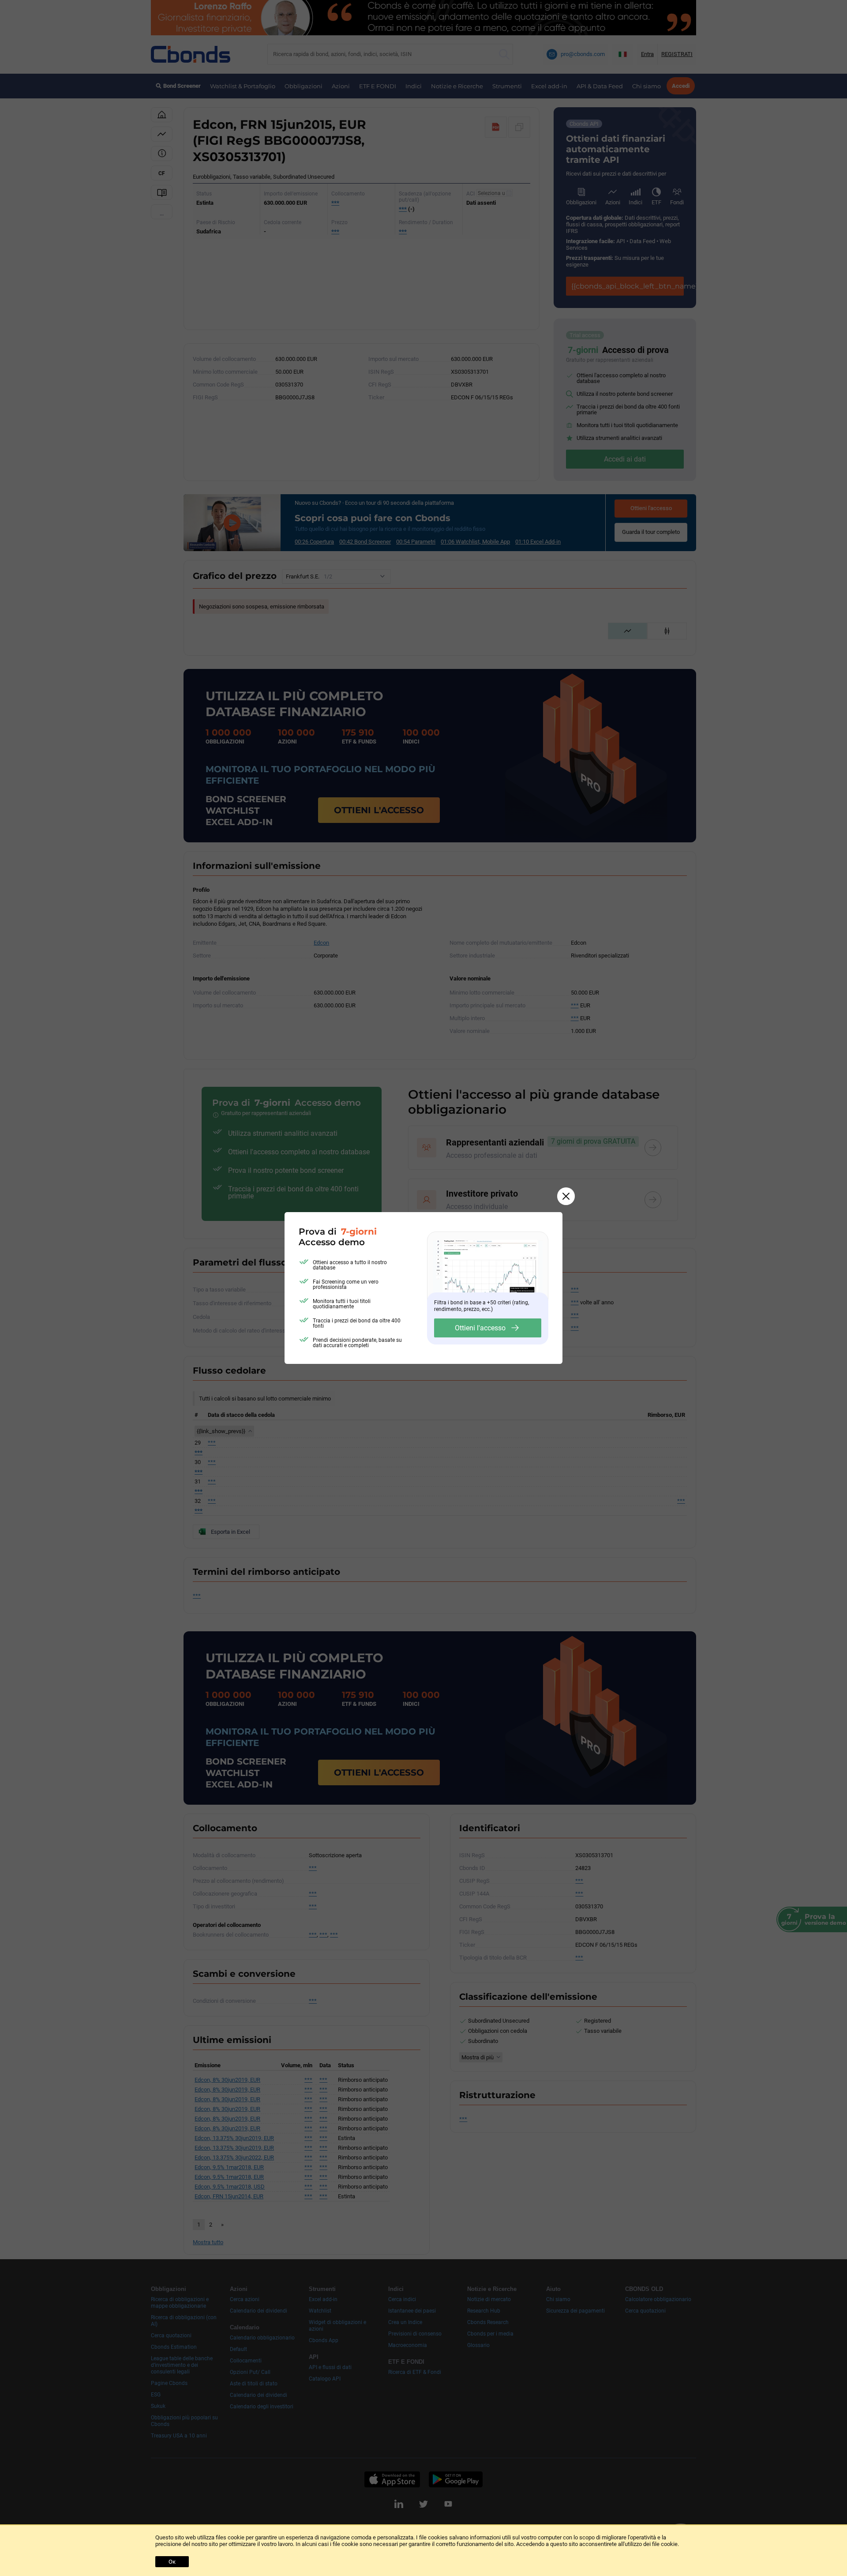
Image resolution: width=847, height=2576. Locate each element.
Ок (172, 2562)
